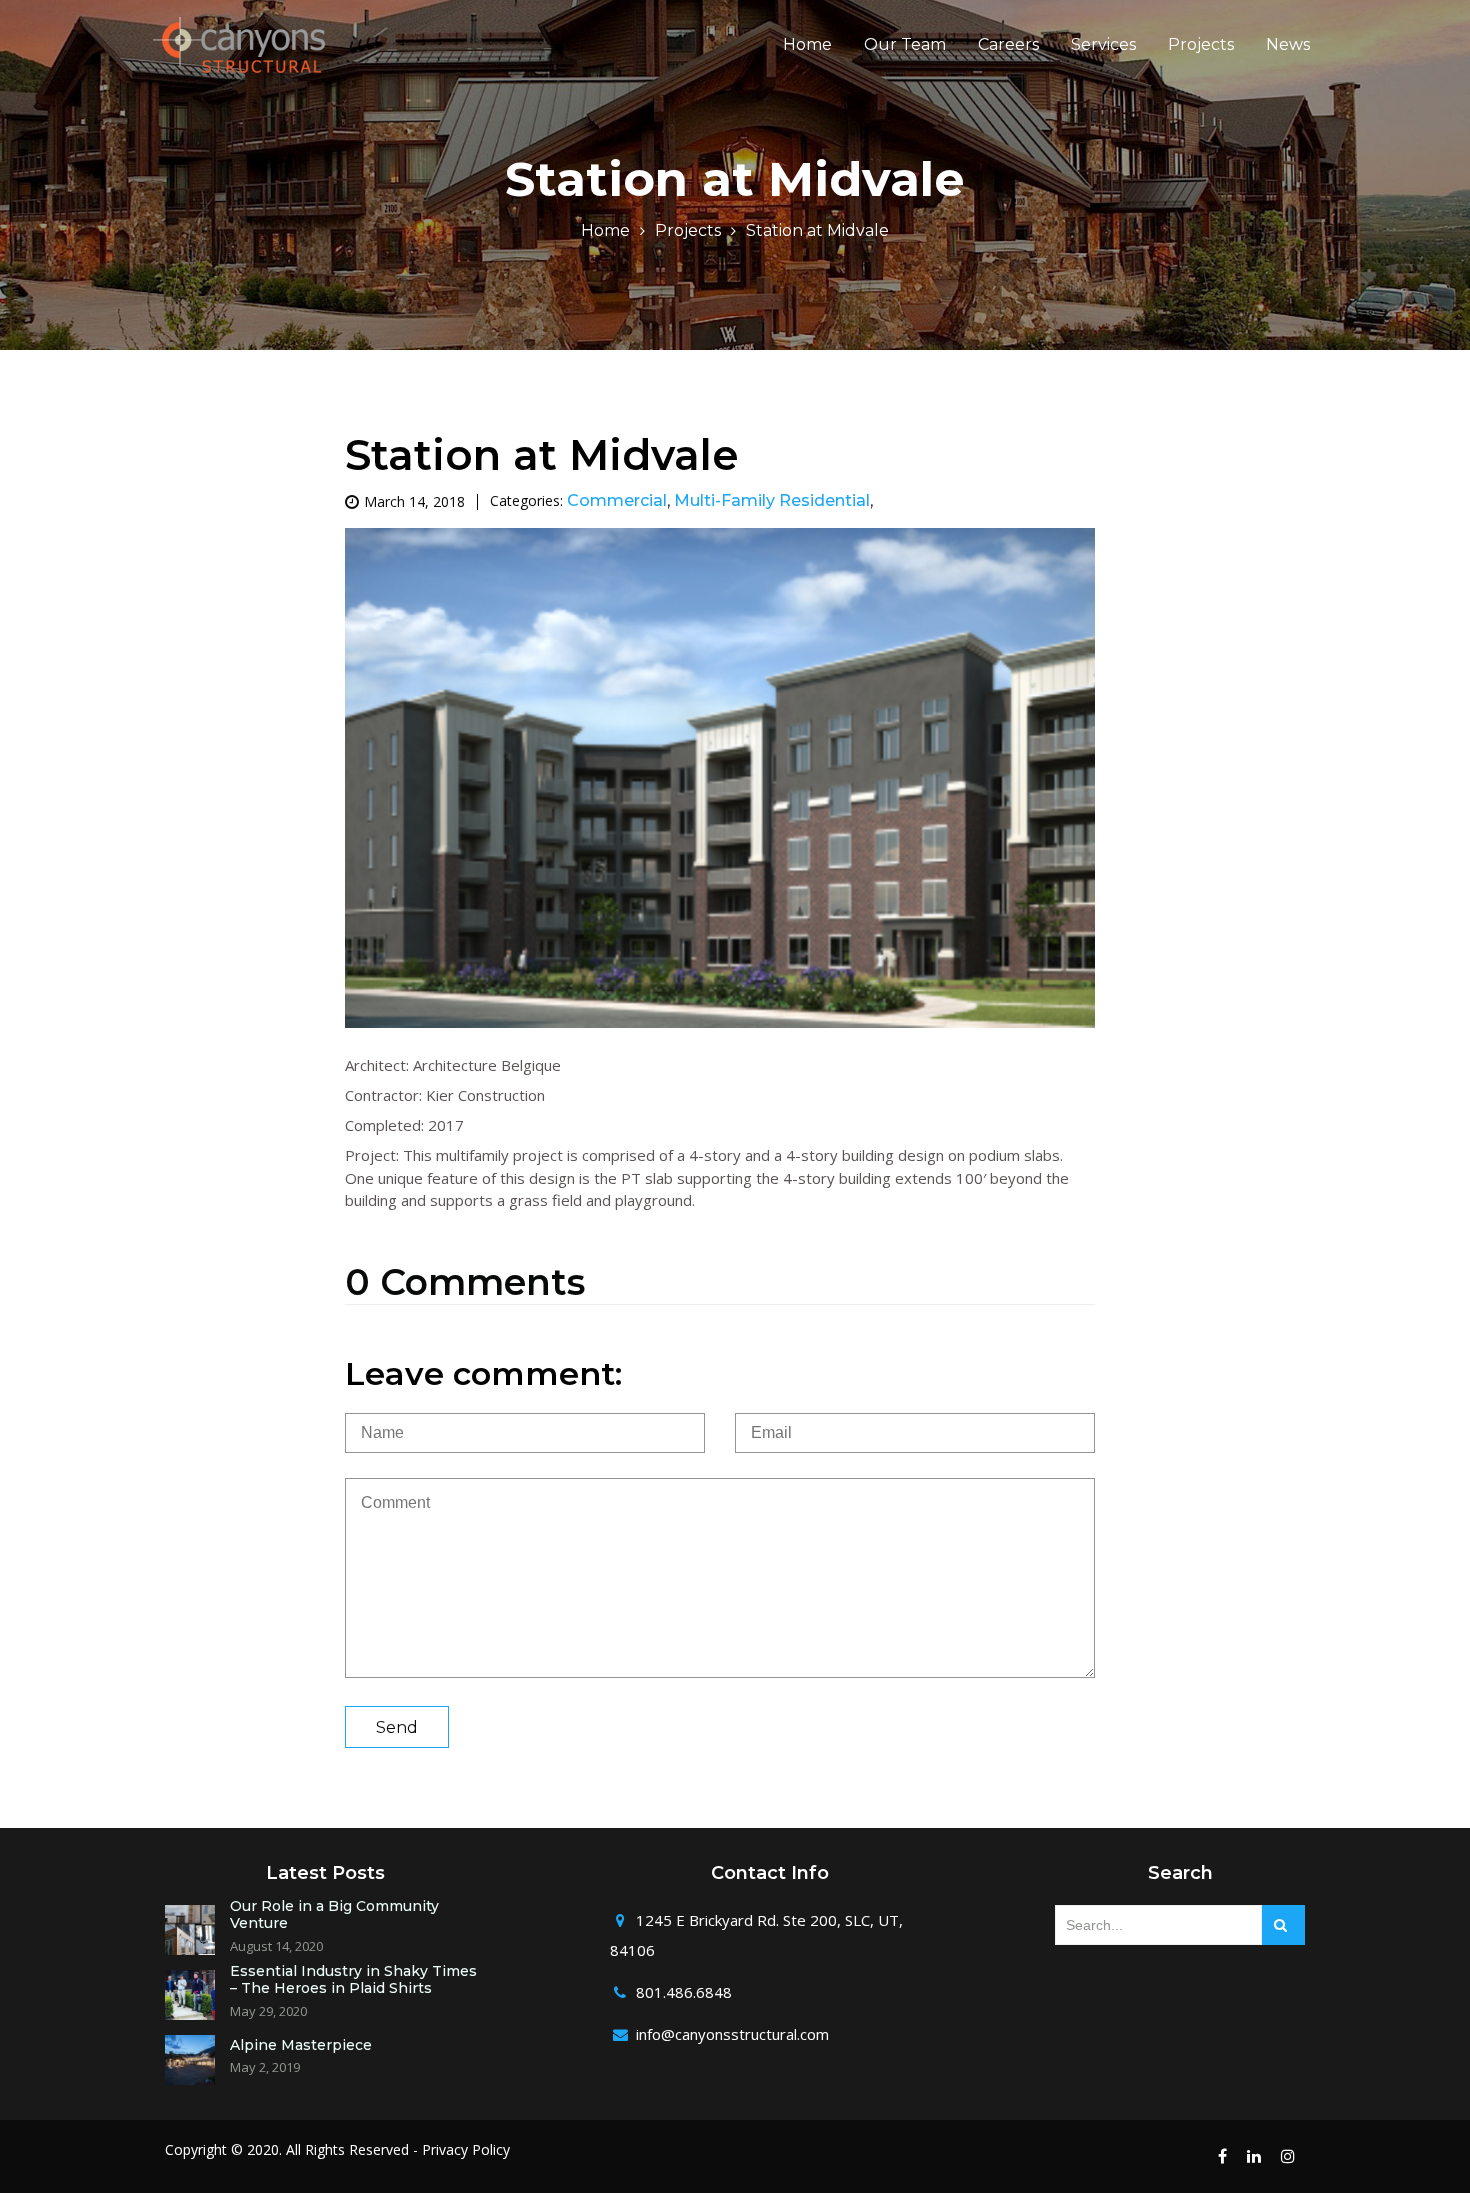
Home (807, 45)
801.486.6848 (684, 1992)
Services (1103, 45)
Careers (1008, 45)
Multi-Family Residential (772, 500)
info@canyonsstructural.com (732, 2034)
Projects (1201, 45)
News (1288, 45)
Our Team (905, 45)
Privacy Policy (466, 2149)
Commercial (617, 500)
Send (397, 1727)
